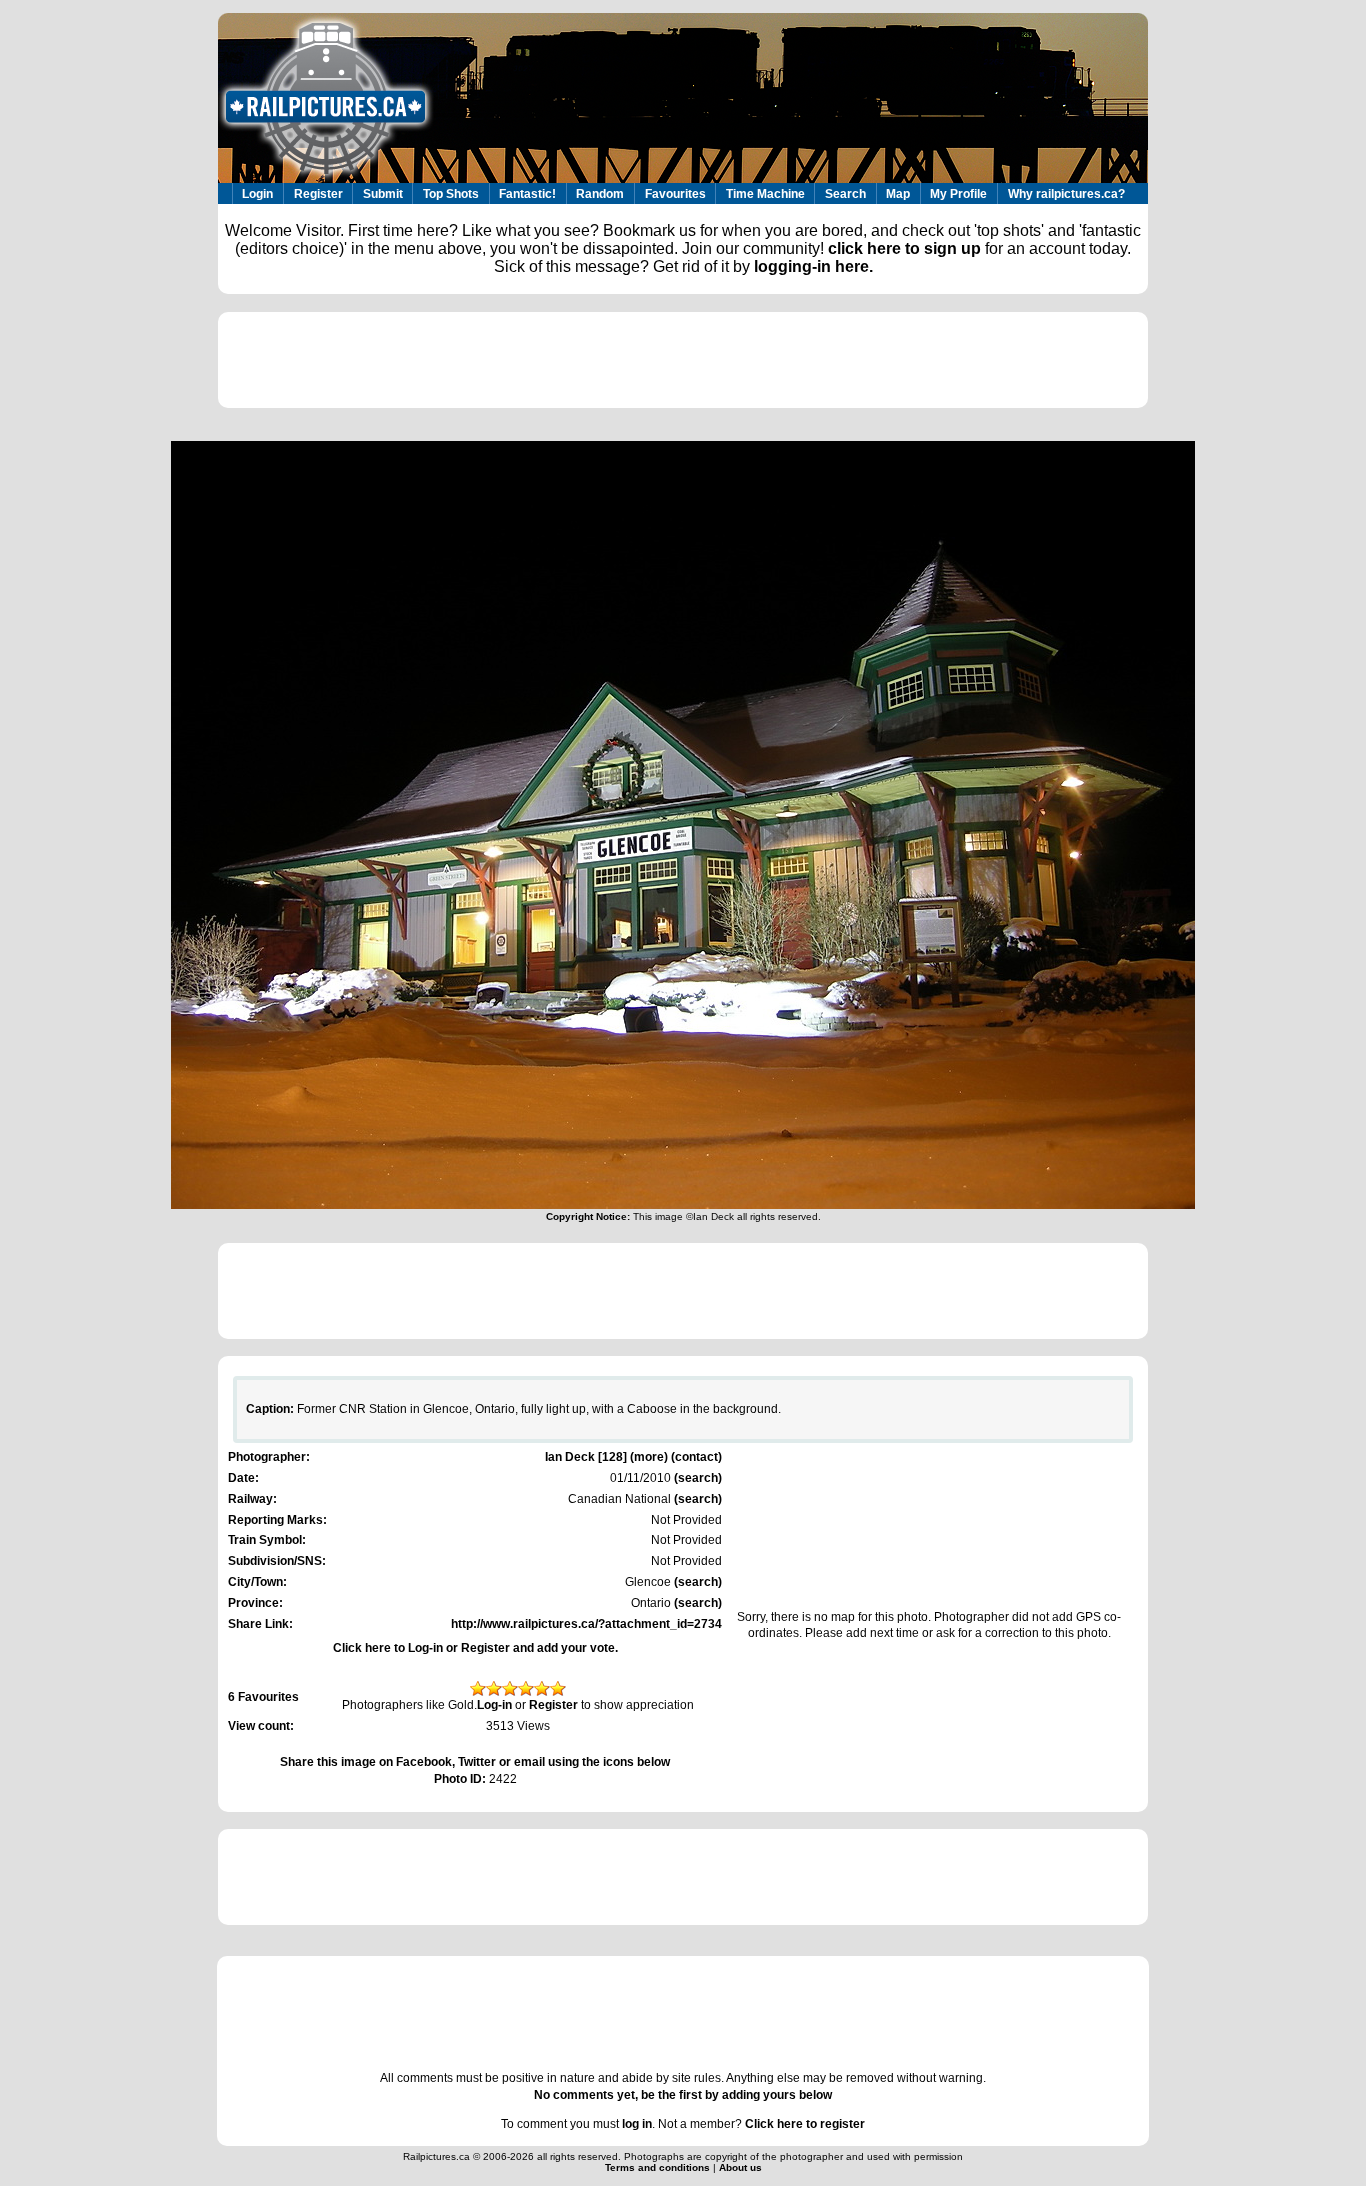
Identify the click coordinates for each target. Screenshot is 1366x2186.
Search (845, 194)
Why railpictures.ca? (1066, 194)
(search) (696, 1478)
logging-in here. (813, 266)
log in (637, 2124)
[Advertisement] (683, 360)
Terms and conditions (659, 2167)
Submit (383, 194)
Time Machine (765, 194)
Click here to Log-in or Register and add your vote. (475, 1648)
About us (740, 2167)
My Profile (958, 194)
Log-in (494, 1705)
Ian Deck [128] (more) (606, 1457)
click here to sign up (904, 248)
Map (898, 194)
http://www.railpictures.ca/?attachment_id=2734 (586, 1624)
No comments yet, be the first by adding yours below (683, 2095)
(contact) (696, 1457)
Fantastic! (527, 194)
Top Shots (451, 194)
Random (600, 194)
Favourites (675, 194)
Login (257, 194)
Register (318, 194)
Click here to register (805, 2124)
